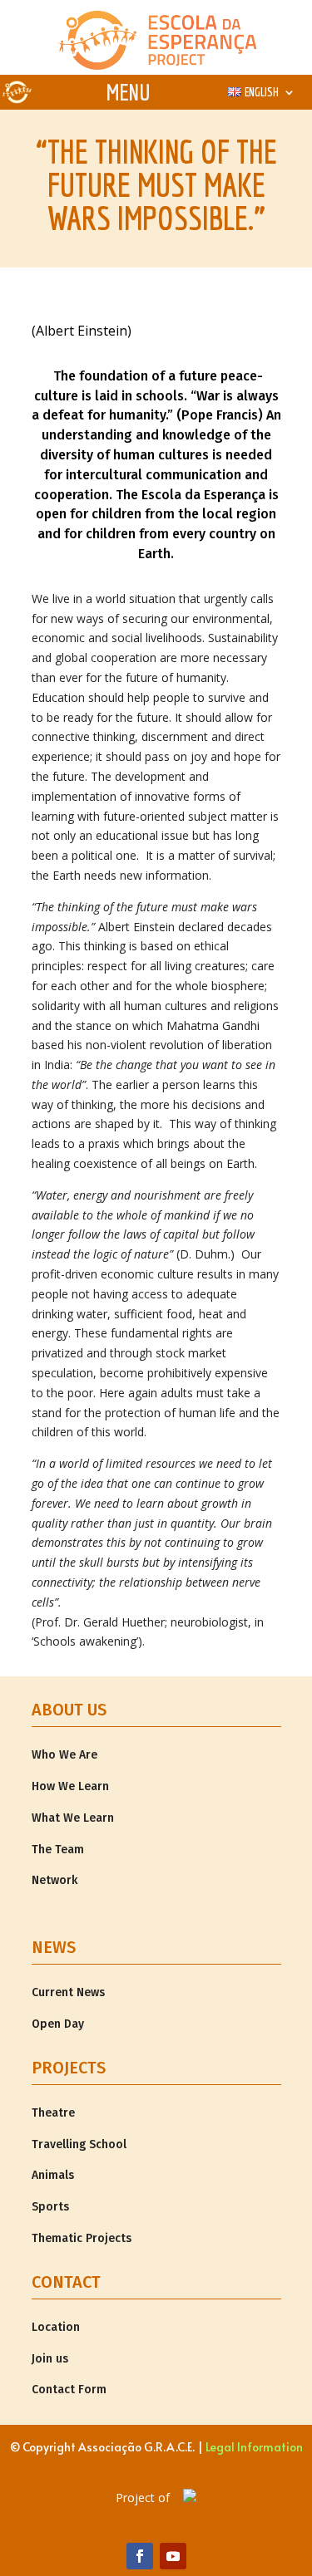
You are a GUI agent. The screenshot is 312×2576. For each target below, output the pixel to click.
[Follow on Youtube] (173, 2556)
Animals (53, 2175)
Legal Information (254, 2447)
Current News (68, 1992)
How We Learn (70, 1786)
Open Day (58, 2024)
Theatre (53, 2113)
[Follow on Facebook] (140, 2556)
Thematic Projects (82, 2238)
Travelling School (79, 2144)
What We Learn (73, 1818)
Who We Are (64, 1755)
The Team (58, 1850)
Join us (50, 2359)
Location (56, 2327)
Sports (50, 2207)
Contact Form (69, 2390)
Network (54, 1880)
